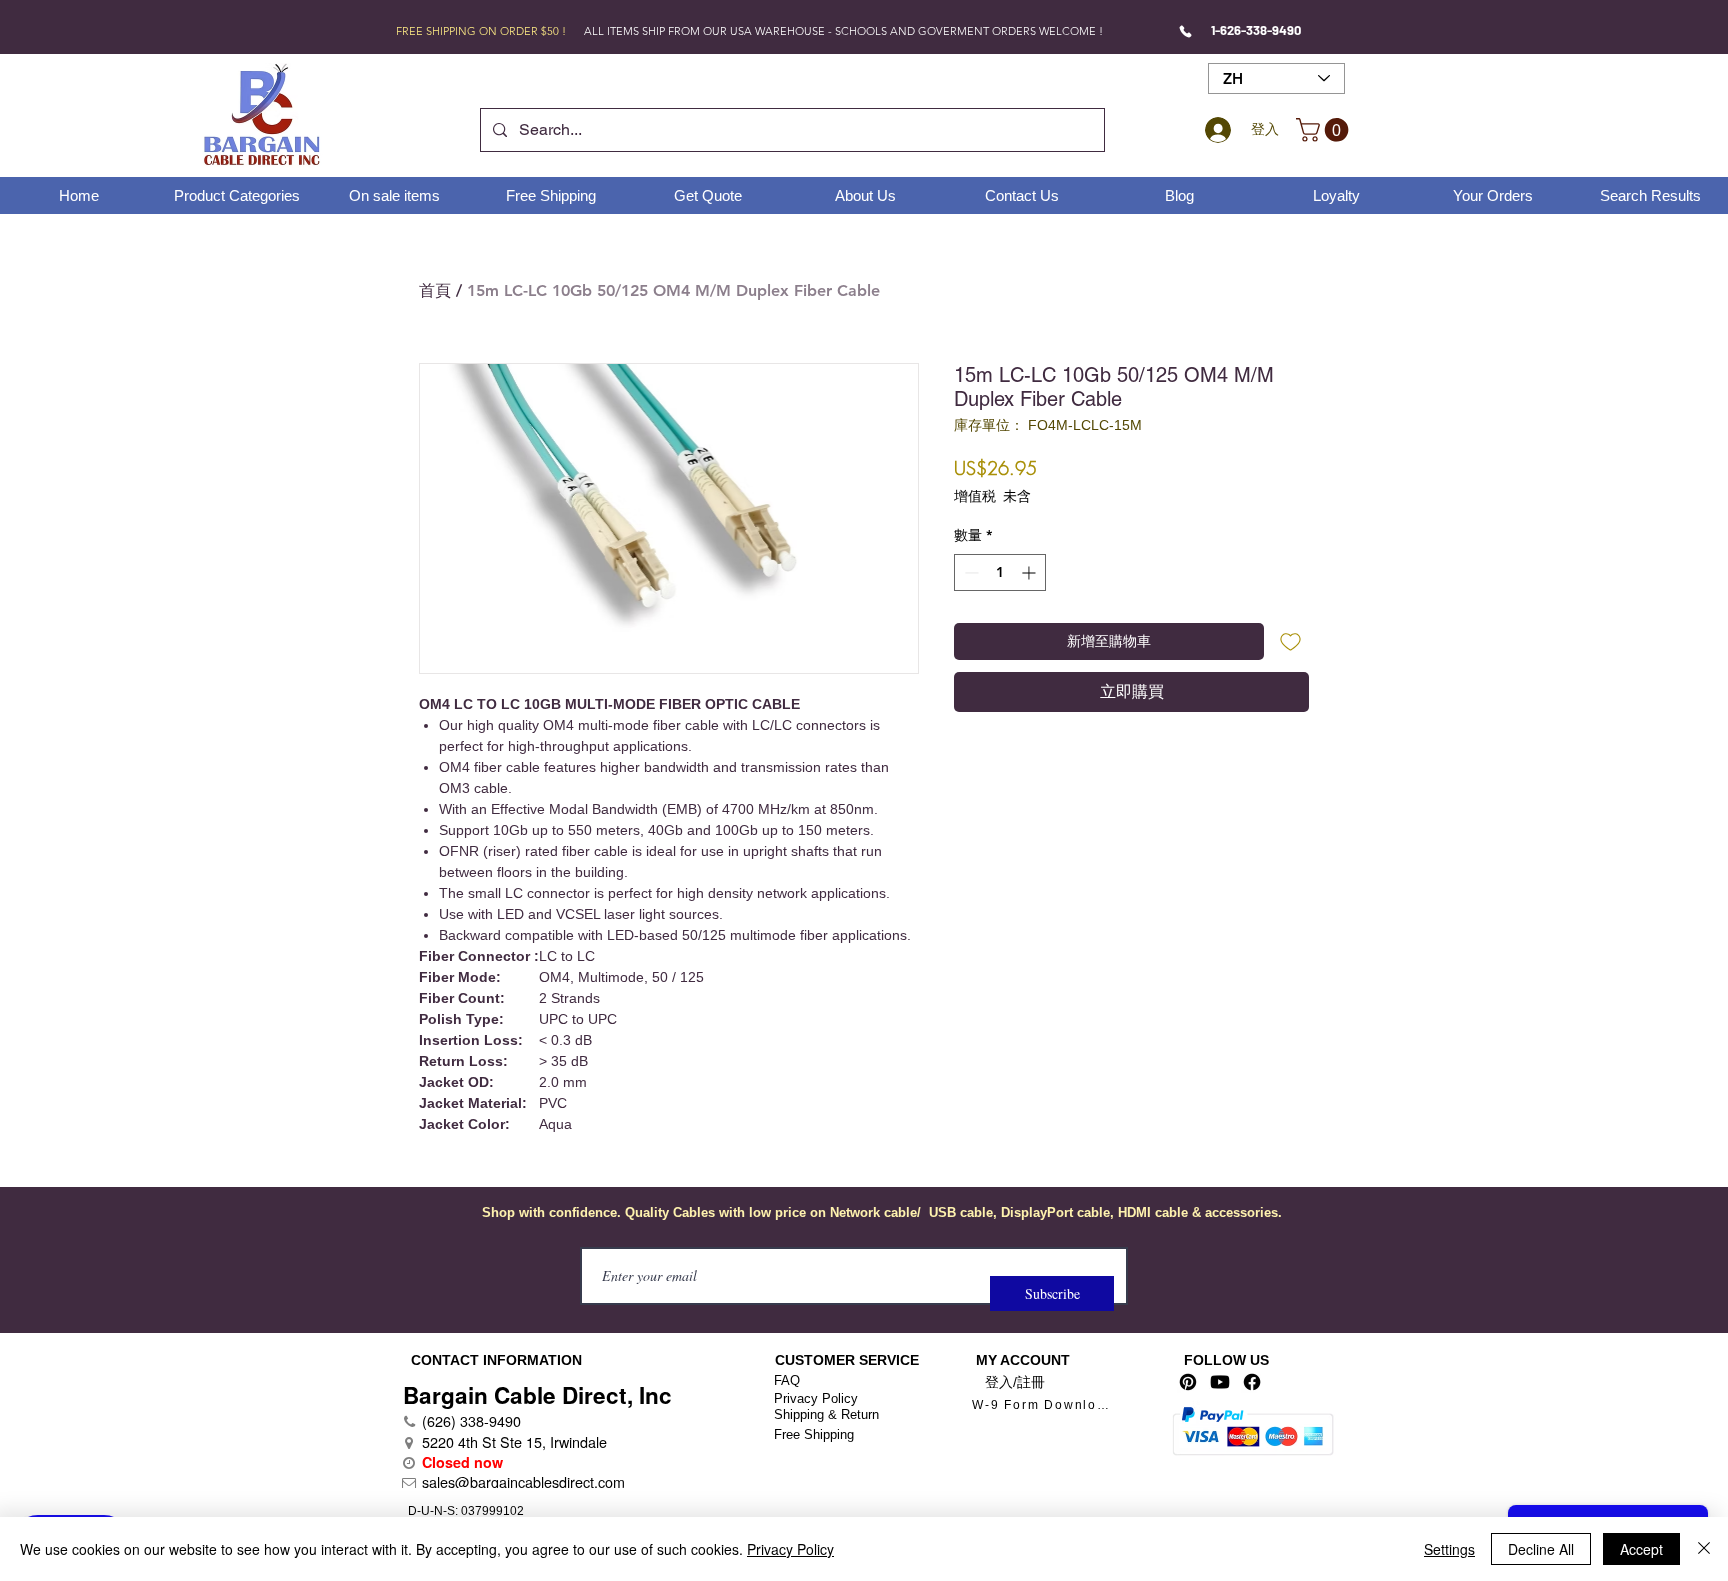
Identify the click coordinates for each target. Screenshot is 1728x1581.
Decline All (1541, 1549)
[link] (1325, 130)
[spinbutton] (1000, 572)
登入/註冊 (1015, 1382)
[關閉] (1704, 1549)
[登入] (1215, 130)
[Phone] (1185, 31)
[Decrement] (969, 572)
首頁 (435, 290)
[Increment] (1030, 572)
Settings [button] (1449, 1549)
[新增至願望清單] (1290, 641)
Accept (1641, 1549)
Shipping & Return (826, 1414)
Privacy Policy (816, 1398)
